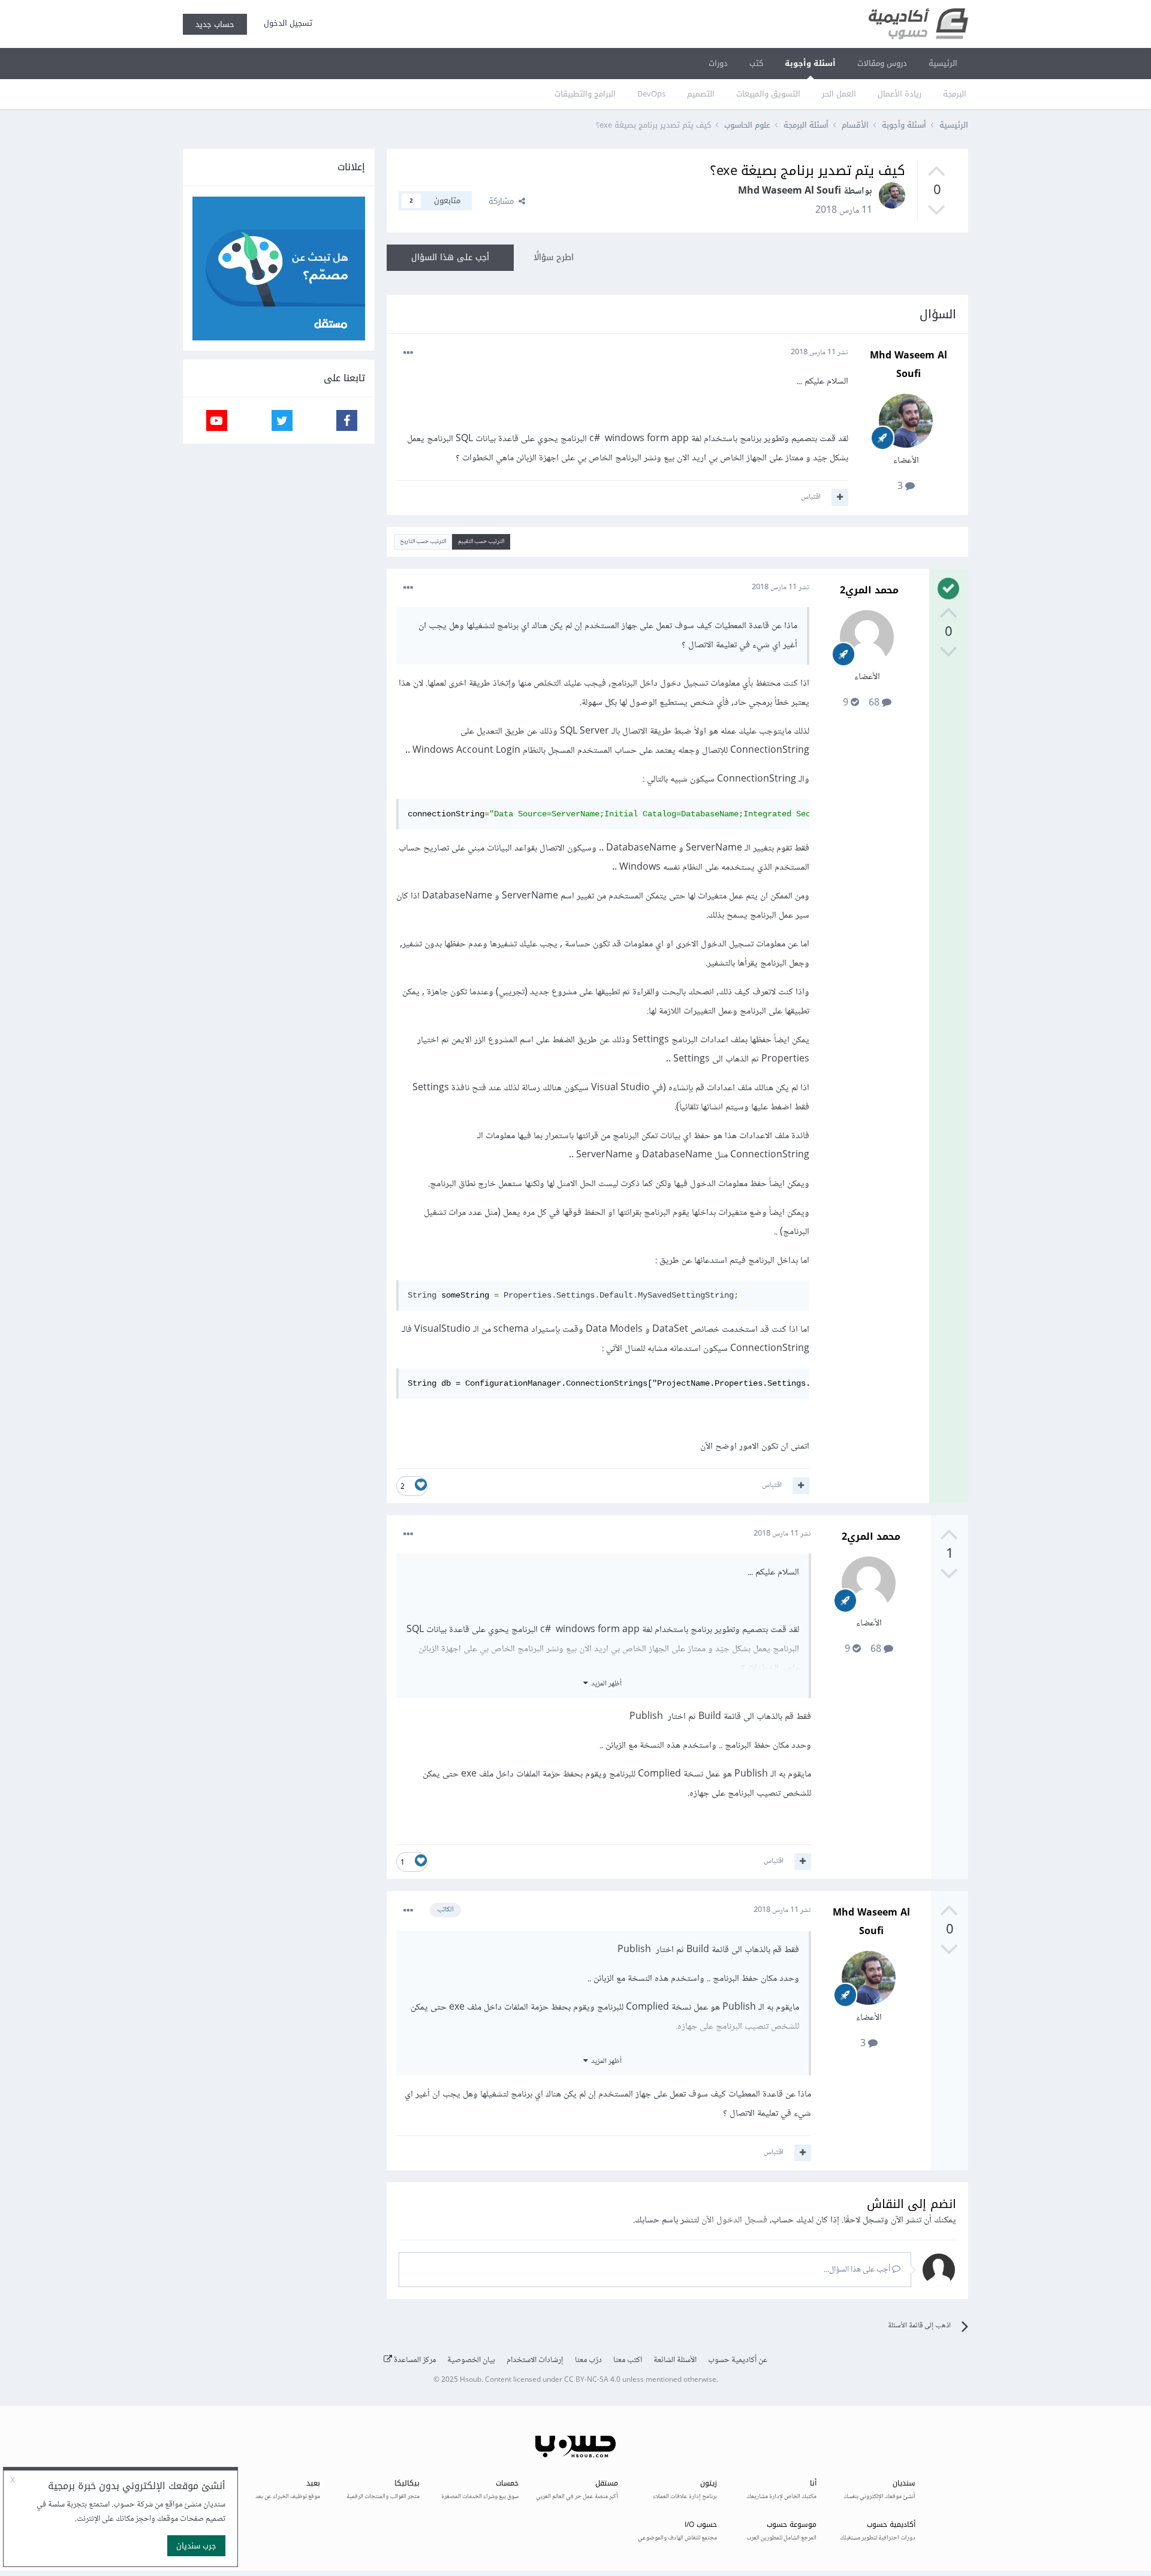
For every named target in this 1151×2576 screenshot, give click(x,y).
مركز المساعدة (414, 2360)
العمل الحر (839, 94)
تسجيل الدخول (286, 23)
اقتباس (811, 497)
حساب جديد (215, 24)
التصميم (701, 94)
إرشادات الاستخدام (535, 2360)
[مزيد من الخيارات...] (408, 353)
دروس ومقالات (882, 63)
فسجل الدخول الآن (734, 2220)
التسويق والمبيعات (768, 94)
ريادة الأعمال (900, 94)
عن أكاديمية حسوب (738, 2360)
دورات (718, 63)
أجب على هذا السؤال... (858, 2270)
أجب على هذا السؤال (450, 257)
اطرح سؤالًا (554, 257)
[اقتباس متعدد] (840, 497)
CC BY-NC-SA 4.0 (592, 2380)
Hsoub (471, 2380)
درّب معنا (588, 2360)
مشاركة (504, 201)
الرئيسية (943, 63)
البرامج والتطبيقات (585, 94)
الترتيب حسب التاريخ (423, 542)
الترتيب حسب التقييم (481, 542)
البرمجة (955, 94)
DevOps (651, 94)
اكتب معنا (628, 2360)
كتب (756, 63)
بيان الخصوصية (471, 2360)
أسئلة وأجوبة (810, 63)
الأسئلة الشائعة (675, 2360)
